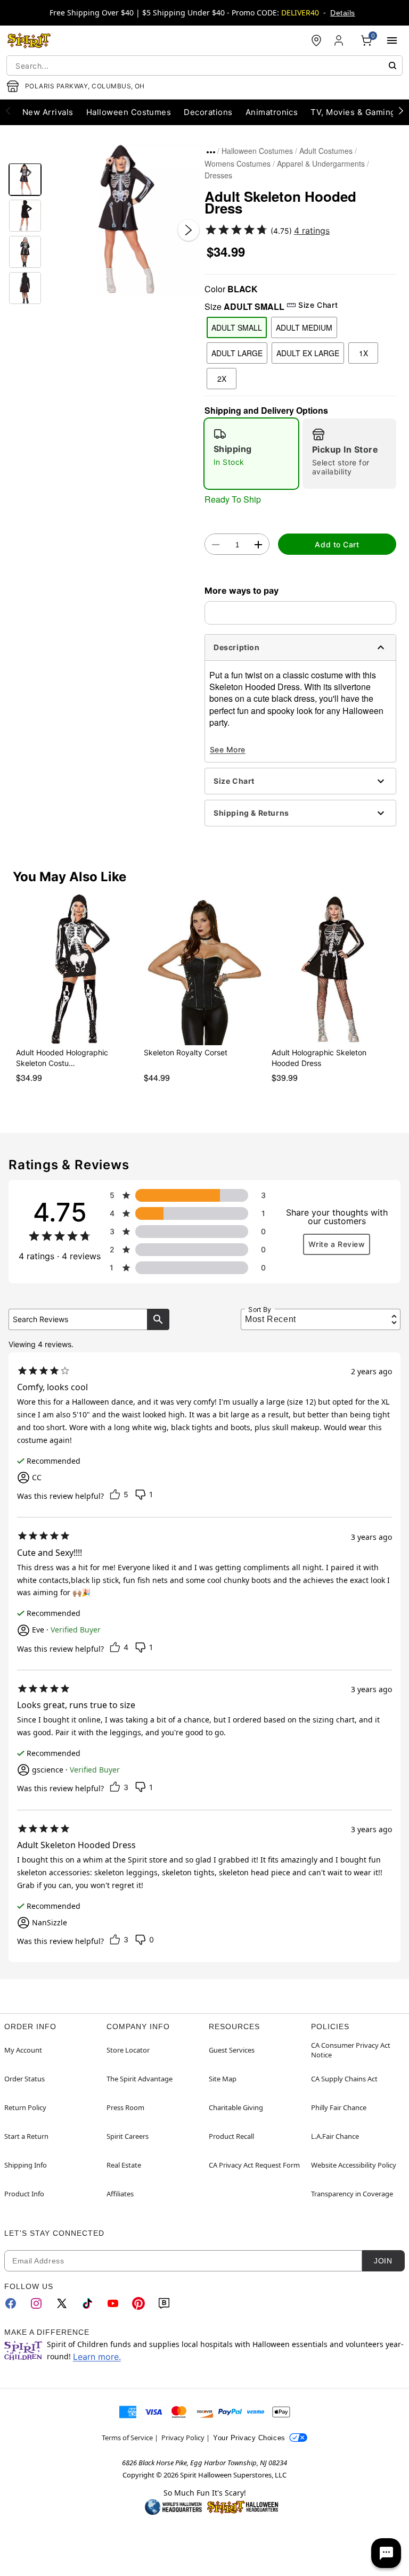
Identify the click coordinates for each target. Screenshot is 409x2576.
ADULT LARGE (237, 353)
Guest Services (232, 2050)
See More (228, 749)
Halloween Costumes (257, 151)
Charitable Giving (236, 2107)
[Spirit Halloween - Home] (29, 40)
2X (222, 379)
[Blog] (164, 2303)
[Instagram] (36, 2303)
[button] (123, 219)
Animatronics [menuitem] (272, 112)
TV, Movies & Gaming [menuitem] (353, 112)
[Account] (340, 40)
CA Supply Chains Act (344, 2079)
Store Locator (128, 2050)
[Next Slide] (189, 230)
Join (383, 2261)
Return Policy (25, 2107)
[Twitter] (62, 2303)
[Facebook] (11, 2303)
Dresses (218, 175)
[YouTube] (113, 2303)
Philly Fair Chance (339, 2107)
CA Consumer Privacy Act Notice (351, 2050)
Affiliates (120, 2194)
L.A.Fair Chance (335, 2136)
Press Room (125, 2107)
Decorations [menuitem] (208, 112)
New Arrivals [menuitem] (48, 112)
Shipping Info (26, 2165)
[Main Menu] (392, 40)
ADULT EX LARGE (308, 353)
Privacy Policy (183, 2438)
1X (363, 353)
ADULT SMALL (237, 327)
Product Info (24, 2194)
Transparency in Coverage (352, 2194)
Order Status (24, 2079)
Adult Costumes (326, 151)
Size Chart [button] (318, 305)
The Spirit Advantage (140, 2079)
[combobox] (204, 65)
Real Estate (124, 2165)
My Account (23, 2050)
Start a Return (26, 2136)
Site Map (223, 2079)
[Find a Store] (316, 40)
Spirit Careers (128, 2136)
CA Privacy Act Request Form (254, 2165)
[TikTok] (87, 2303)
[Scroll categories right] (401, 110)
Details (342, 13)
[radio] (251, 454)
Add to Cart (337, 544)
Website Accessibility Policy (354, 2165)
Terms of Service (127, 2438)
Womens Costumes (238, 163)
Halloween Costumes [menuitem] (129, 112)
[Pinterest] (138, 2303)
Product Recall (231, 2136)
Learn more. (97, 2357)
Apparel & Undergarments (321, 163)
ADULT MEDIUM (304, 327)
